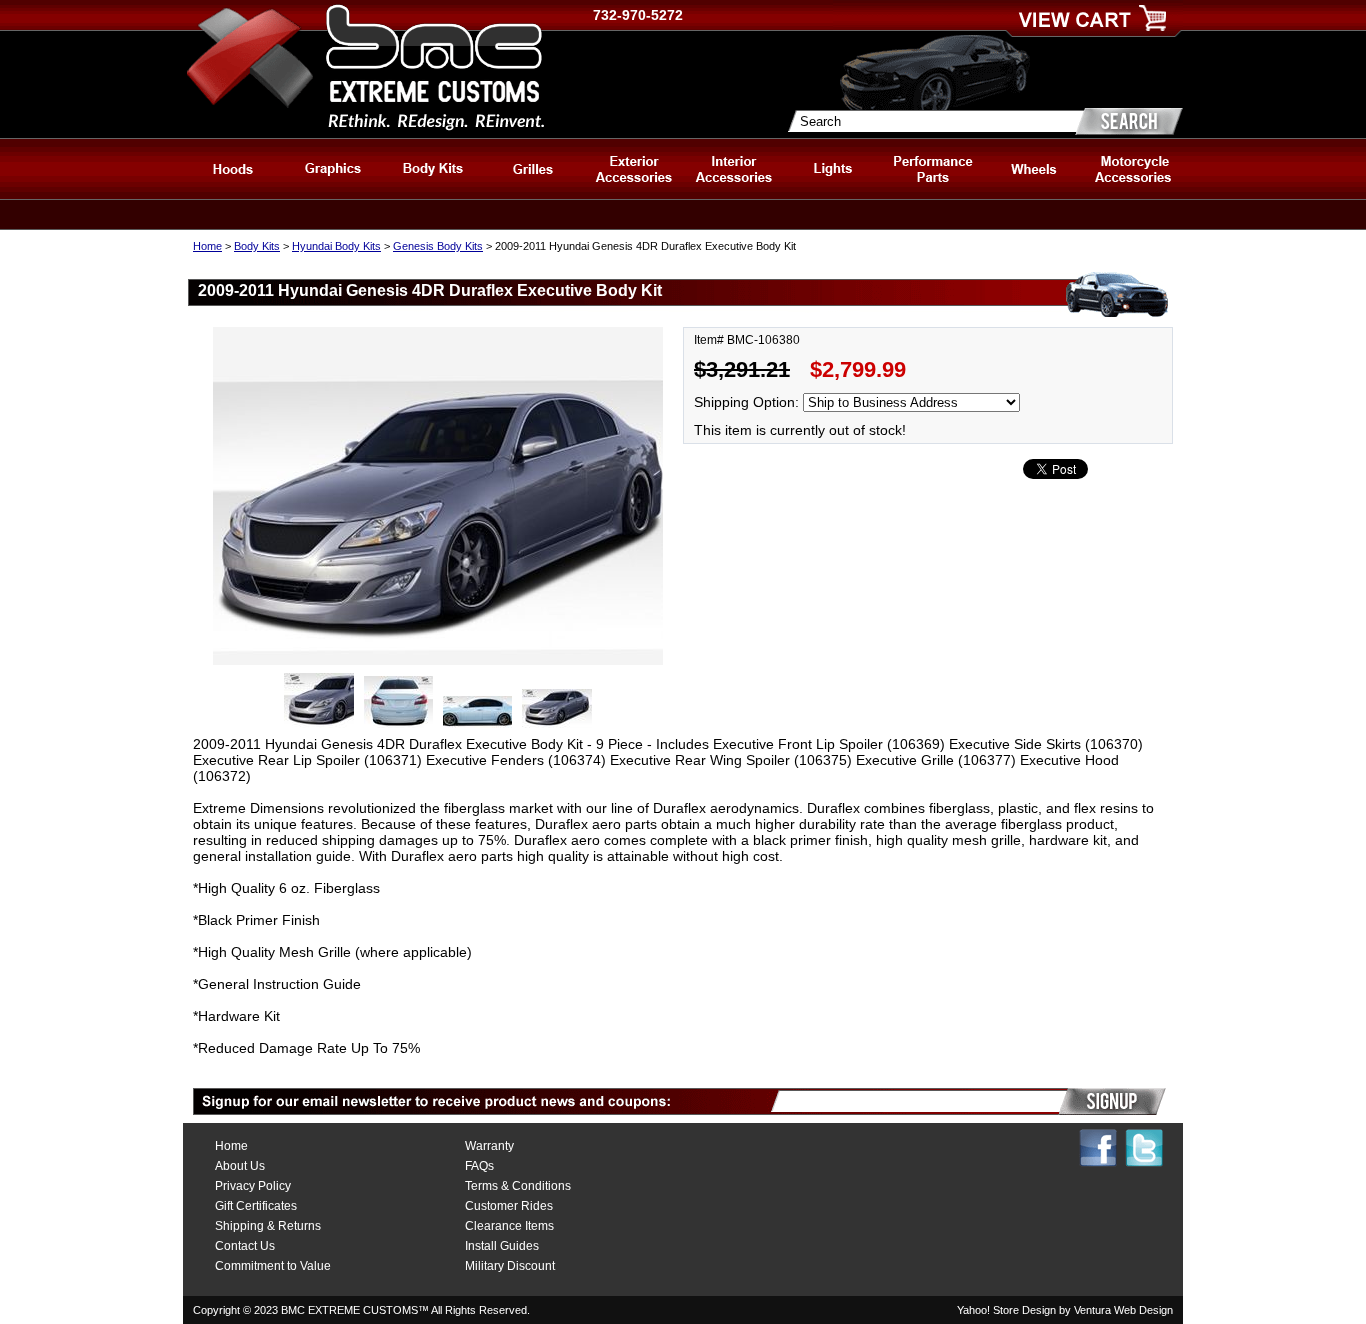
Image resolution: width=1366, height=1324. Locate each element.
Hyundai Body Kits (336, 246)
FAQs (479, 1166)
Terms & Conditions (518, 1186)
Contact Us (245, 1246)
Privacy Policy (253, 1186)
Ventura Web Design (1123, 1310)
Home (207, 246)
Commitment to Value (273, 1266)
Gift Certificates (256, 1206)
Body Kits (257, 246)
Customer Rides (509, 1206)
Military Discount (510, 1266)
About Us (240, 1166)
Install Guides (502, 1246)
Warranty (489, 1146)
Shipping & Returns (268, 1226)
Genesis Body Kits (438, 246)
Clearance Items (509, 1226)
